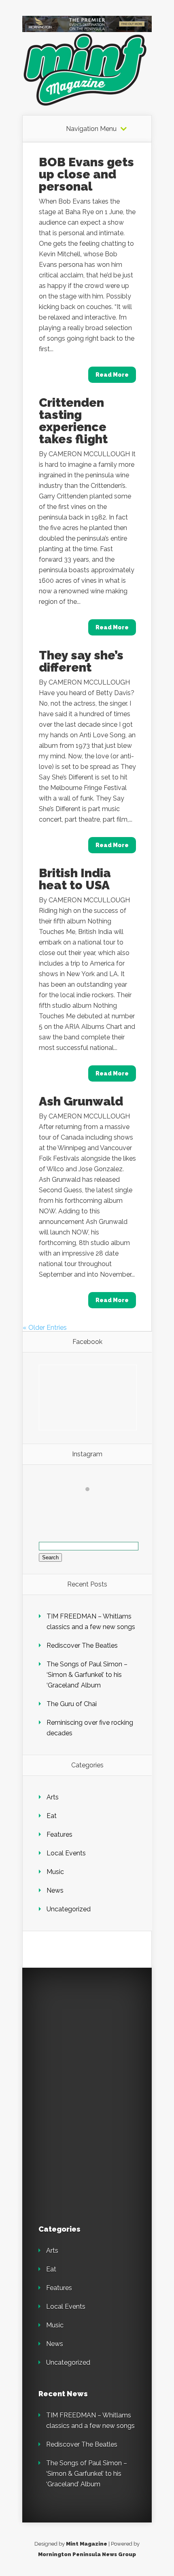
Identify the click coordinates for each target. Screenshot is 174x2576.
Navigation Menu (91, 129)
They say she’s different (81, 661)
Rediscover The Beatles (82, 1645)
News (55, 1890)
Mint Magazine (87, 2544)
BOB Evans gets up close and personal (86, 174)
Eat (52, 1816)
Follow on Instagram (92, 1504)
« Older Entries (45, 1328)
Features (59, 1834)
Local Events (66, 1853)
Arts (53, 1797)
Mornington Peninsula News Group (87, 2554)
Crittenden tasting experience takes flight (73, 421)
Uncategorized (69, 1909)
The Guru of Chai (72, 1704)
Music (55, 1872)
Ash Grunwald (81, 1101)
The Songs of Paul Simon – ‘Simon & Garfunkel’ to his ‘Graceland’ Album (87, 1675)
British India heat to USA (75, 879)
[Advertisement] (95, 2035)
